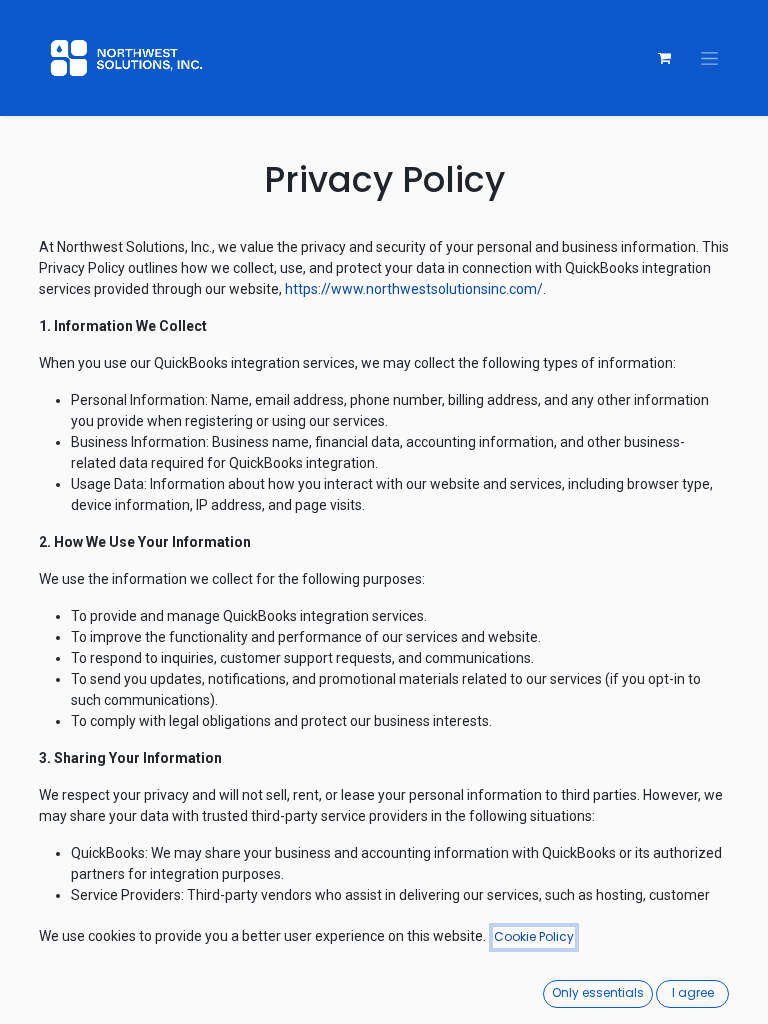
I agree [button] (693, 992)
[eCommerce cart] (664, 58)
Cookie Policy (534, 936)
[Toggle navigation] (709, 58)
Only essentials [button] (598, 992)
